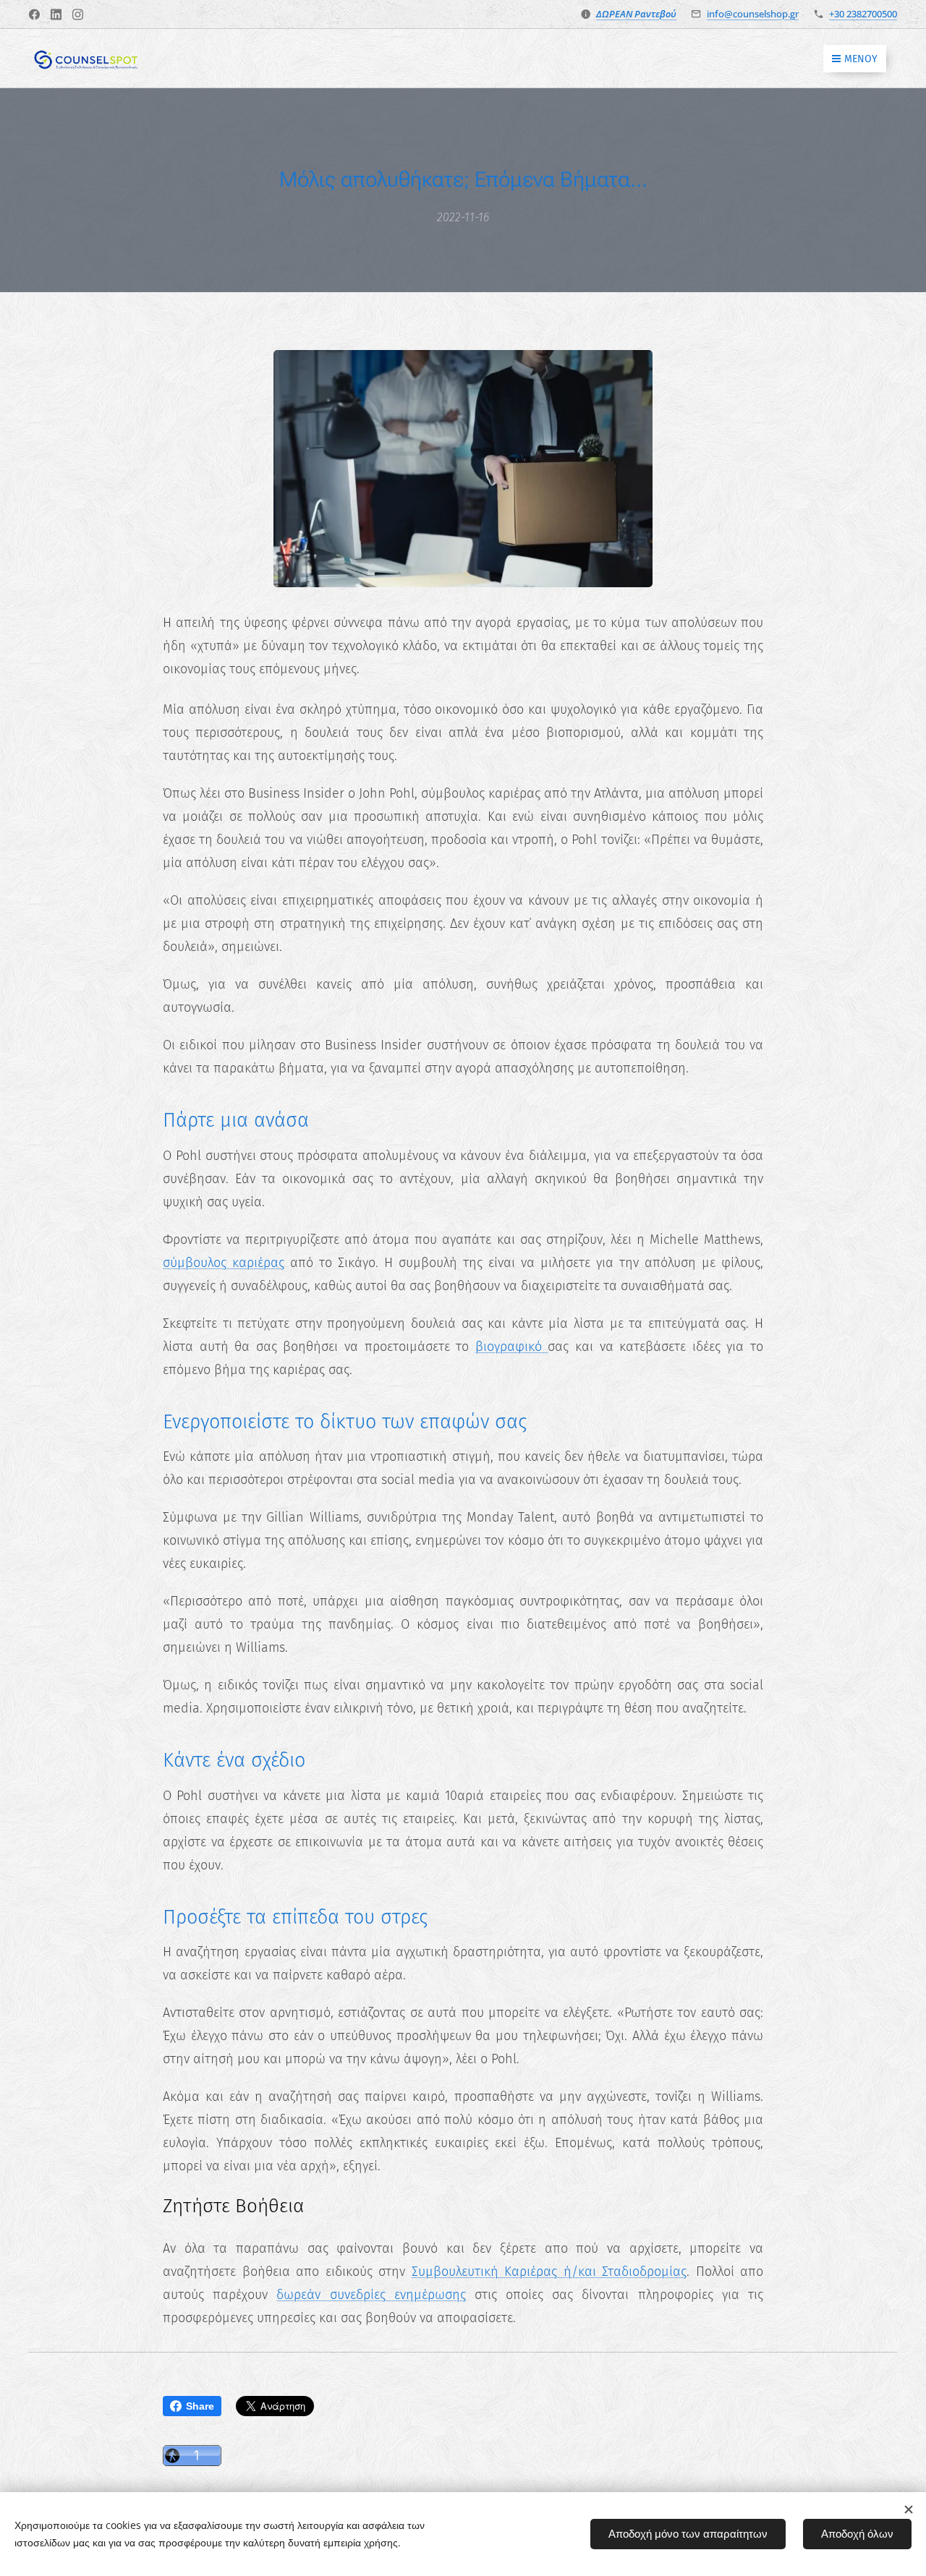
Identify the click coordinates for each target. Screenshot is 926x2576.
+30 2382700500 (863, 14)
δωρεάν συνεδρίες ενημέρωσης (371, 2295)
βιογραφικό (512, 1347)
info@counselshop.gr (753, 14)
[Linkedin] (56, 14)
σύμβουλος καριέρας (224, 1263)
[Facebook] (34, 14)
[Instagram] (78, 14)
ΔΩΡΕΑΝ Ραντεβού (636, 14)
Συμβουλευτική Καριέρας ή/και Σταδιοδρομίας (549, 2272)
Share (200, 2406)
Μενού (861, 59)
